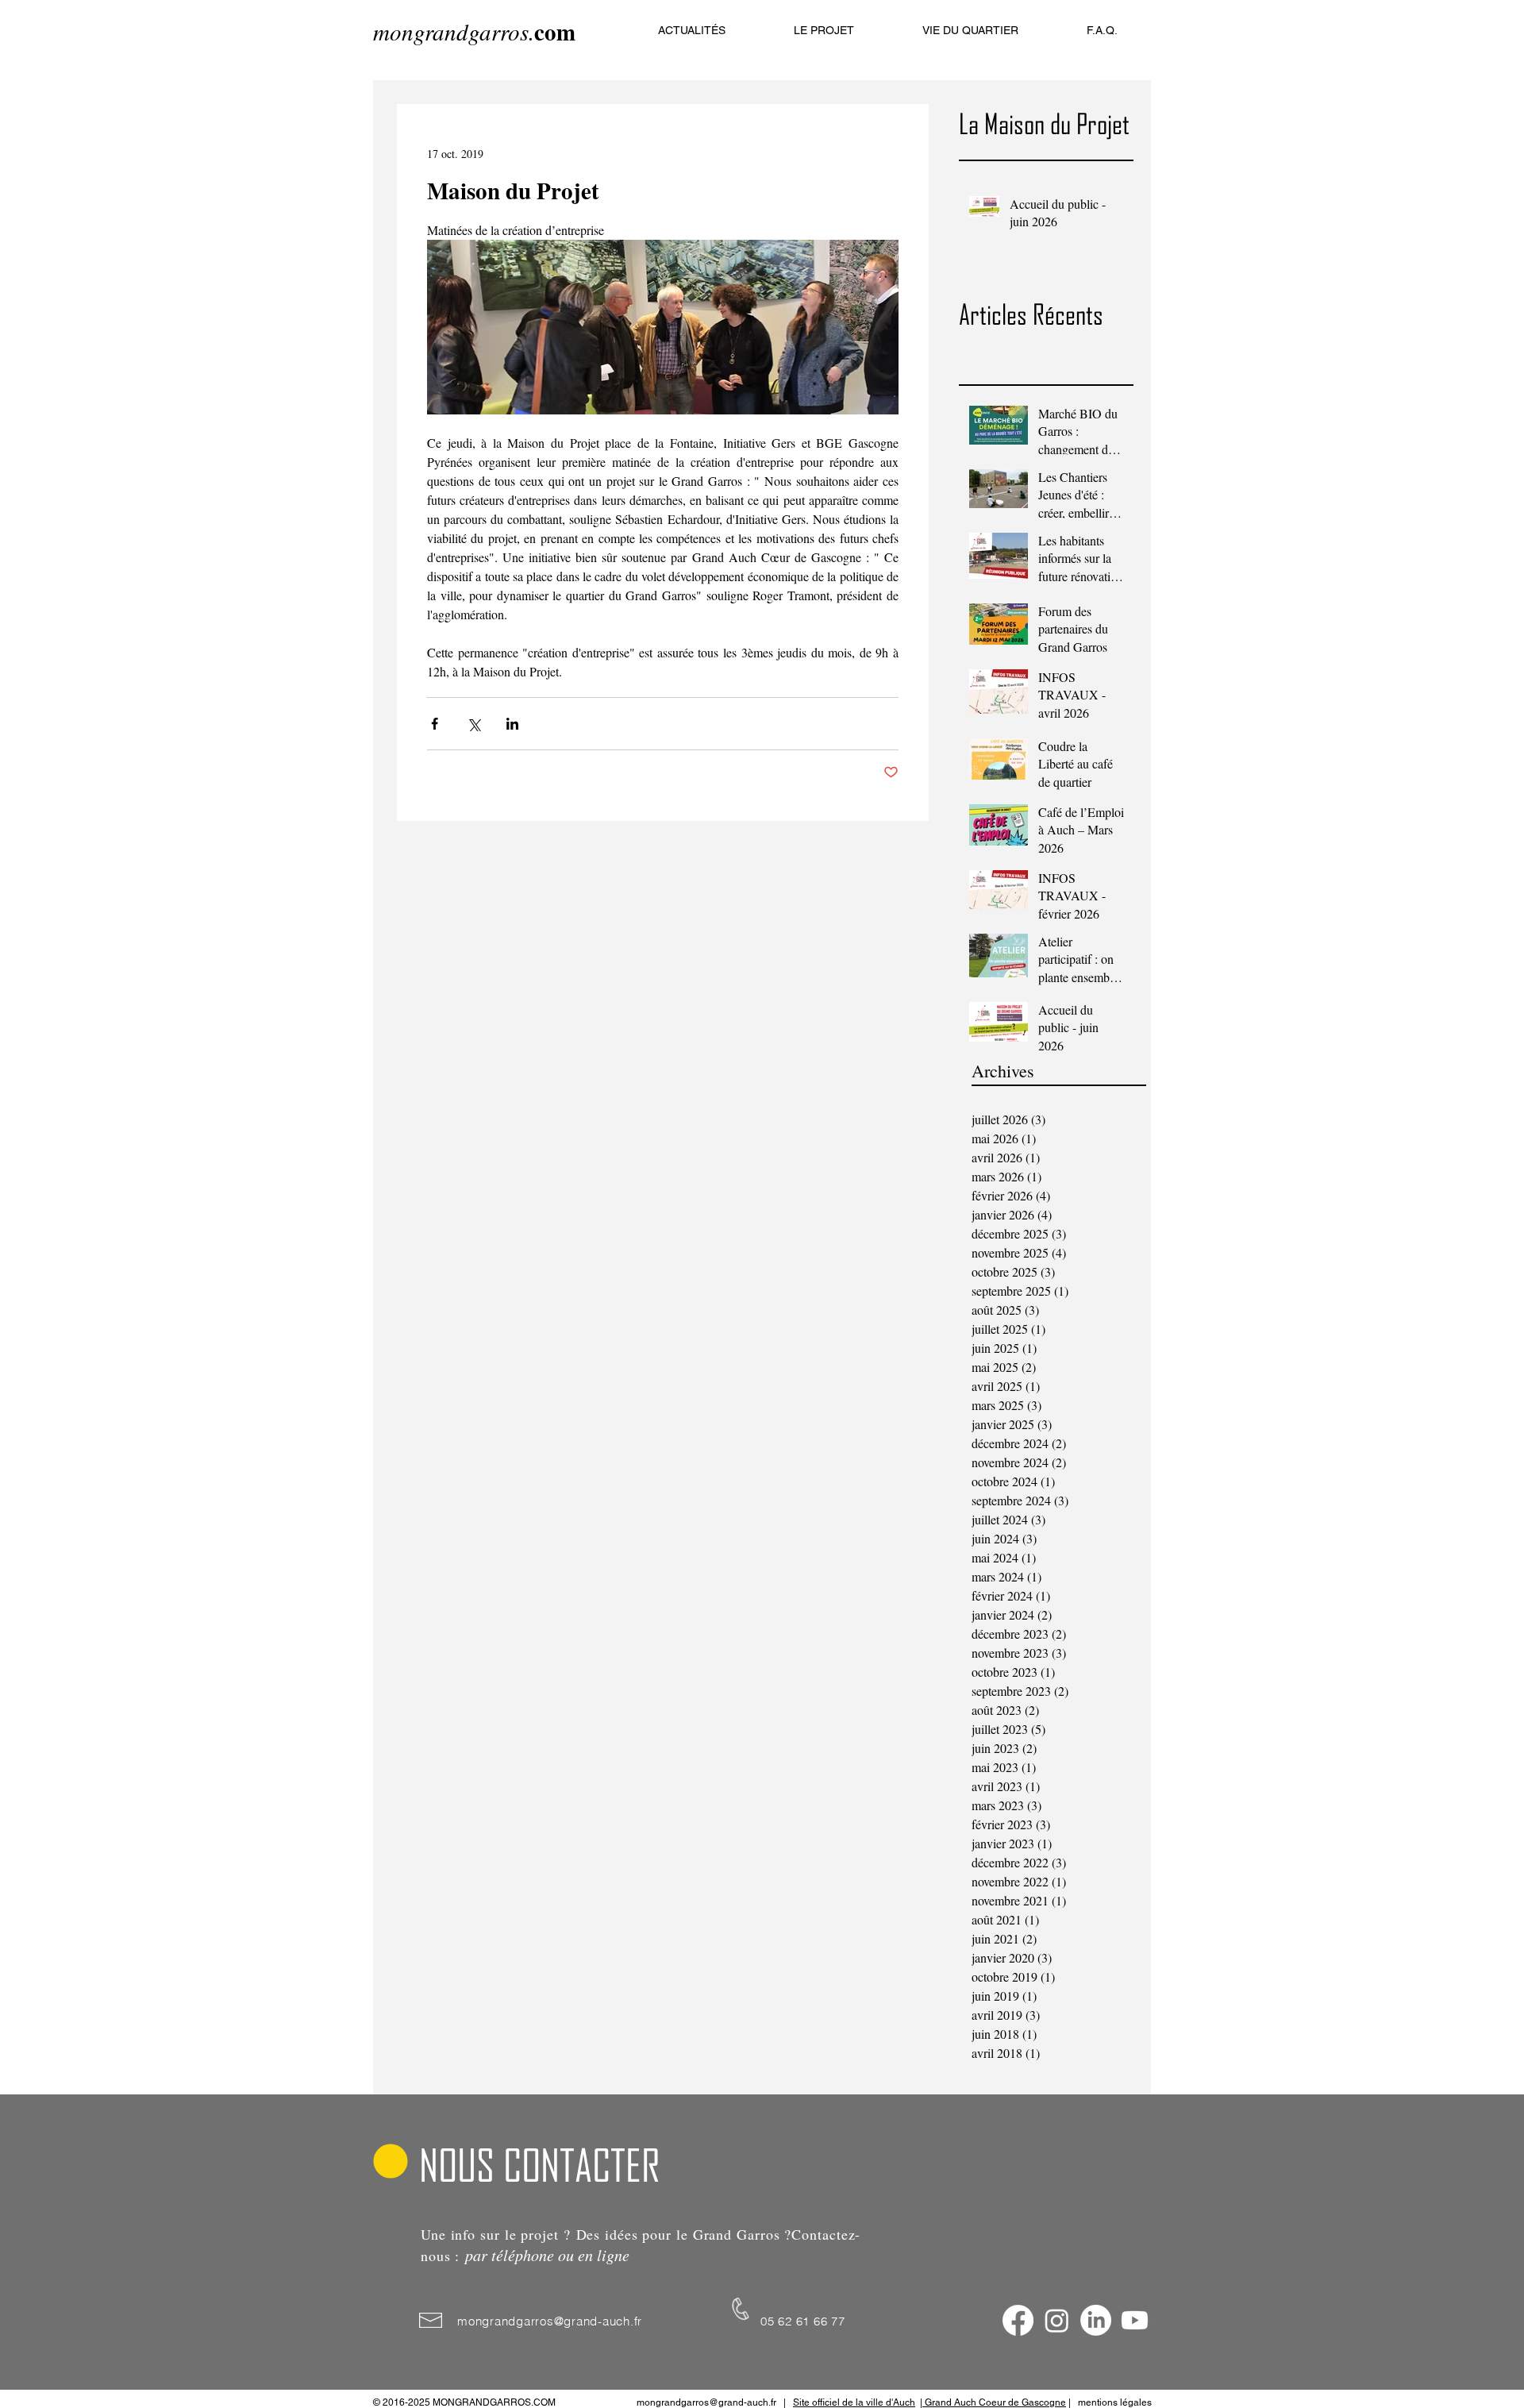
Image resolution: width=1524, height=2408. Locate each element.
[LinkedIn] (1096, 2320)
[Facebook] (1018, 2320)
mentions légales (1115, 2402)
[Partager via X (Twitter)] (473, 724)
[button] (824, 30)
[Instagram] (1057, 2320)
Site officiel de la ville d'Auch (854, 2402)
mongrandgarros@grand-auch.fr (550, 2321)
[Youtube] (1135, 2320)
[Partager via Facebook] (435, 724)
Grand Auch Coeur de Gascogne (994, 2402)
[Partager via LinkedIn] (512, 724)
